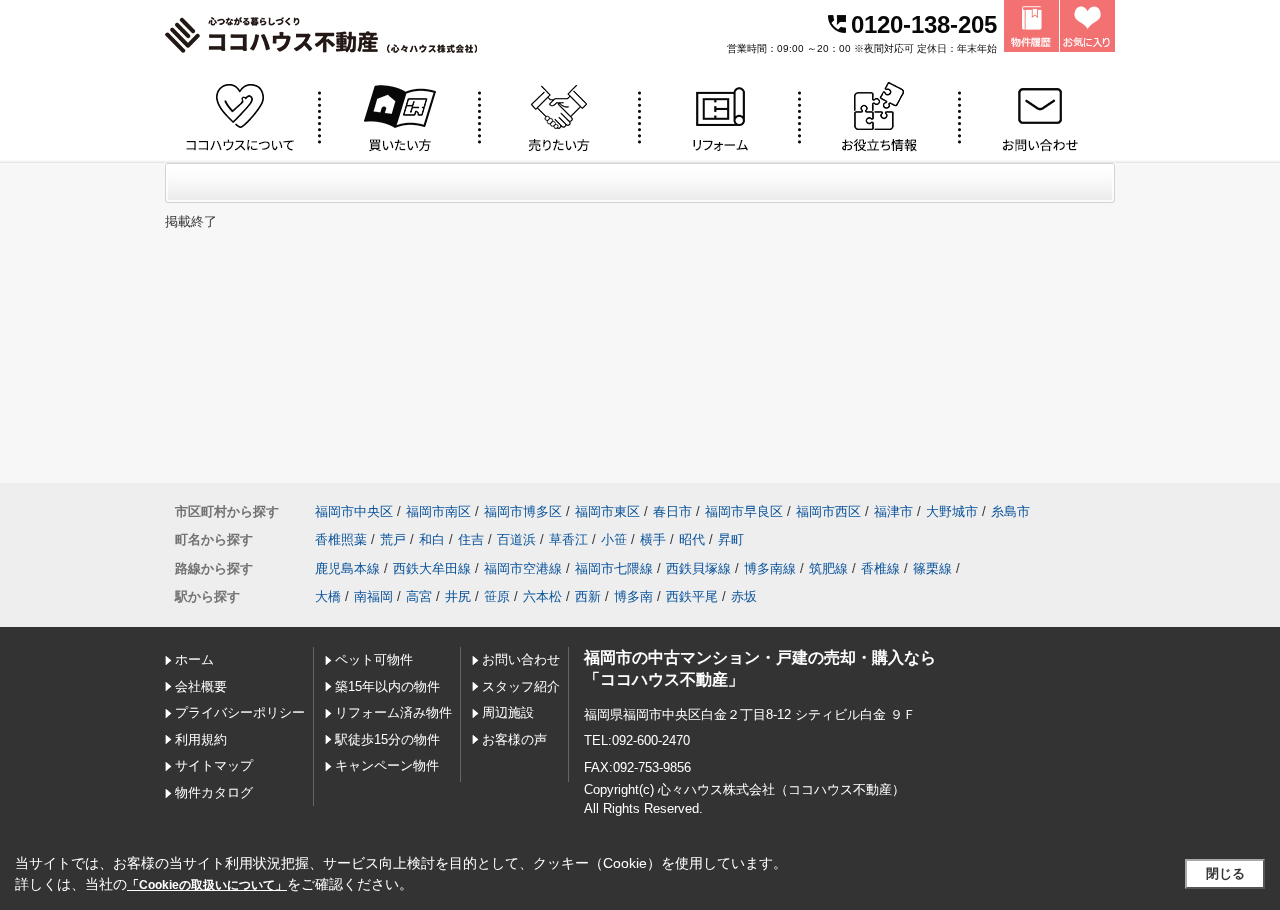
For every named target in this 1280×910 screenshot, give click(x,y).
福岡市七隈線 (614, 568)
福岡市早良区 (744, 511)
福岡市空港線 (523, 568)
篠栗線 (932, 568)
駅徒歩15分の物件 (387, 739)
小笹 (614, 539)
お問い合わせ (521, 659)
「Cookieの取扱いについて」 (207, 885)
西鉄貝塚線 (698, 568)
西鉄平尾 (692, 596)
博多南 (633, 596)
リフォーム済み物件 (393, 712)
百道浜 (516, 539)
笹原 (497, 596)
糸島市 (1010, 511)
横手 (653, 539)
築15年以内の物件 (387, 686)
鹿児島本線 (347, 568)
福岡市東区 (607, 511)
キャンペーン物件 (387, 765)
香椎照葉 (341, 539)
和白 (432, 539)
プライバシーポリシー (240, 712)
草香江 (568, 539)
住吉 (471, 539)
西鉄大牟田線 (432, 568)
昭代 (692, 539)
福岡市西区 (828, 511)
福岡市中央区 (354, 511)
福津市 (893, 511)
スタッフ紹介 (521, 686)
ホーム (194, 659)
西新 (588, 596)
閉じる (1225, 873)
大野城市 (952, 511)
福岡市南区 (438, 511)
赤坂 (744, 596)
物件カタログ (214, 792)
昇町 (731, 539)
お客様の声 (514, 739)
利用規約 (201, 739)
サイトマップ (214, 765)
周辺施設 (508, 712)
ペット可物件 (374, 659)
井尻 (458, 596)
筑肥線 (828, 568)
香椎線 (880, 568)
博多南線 (770, 568)
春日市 (672, 511)
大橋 (328, 596)
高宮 (419, 596)
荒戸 (393, 539)
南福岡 (373, 596)
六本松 (542, 596)
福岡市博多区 (523, 511)
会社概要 (201, 686)
